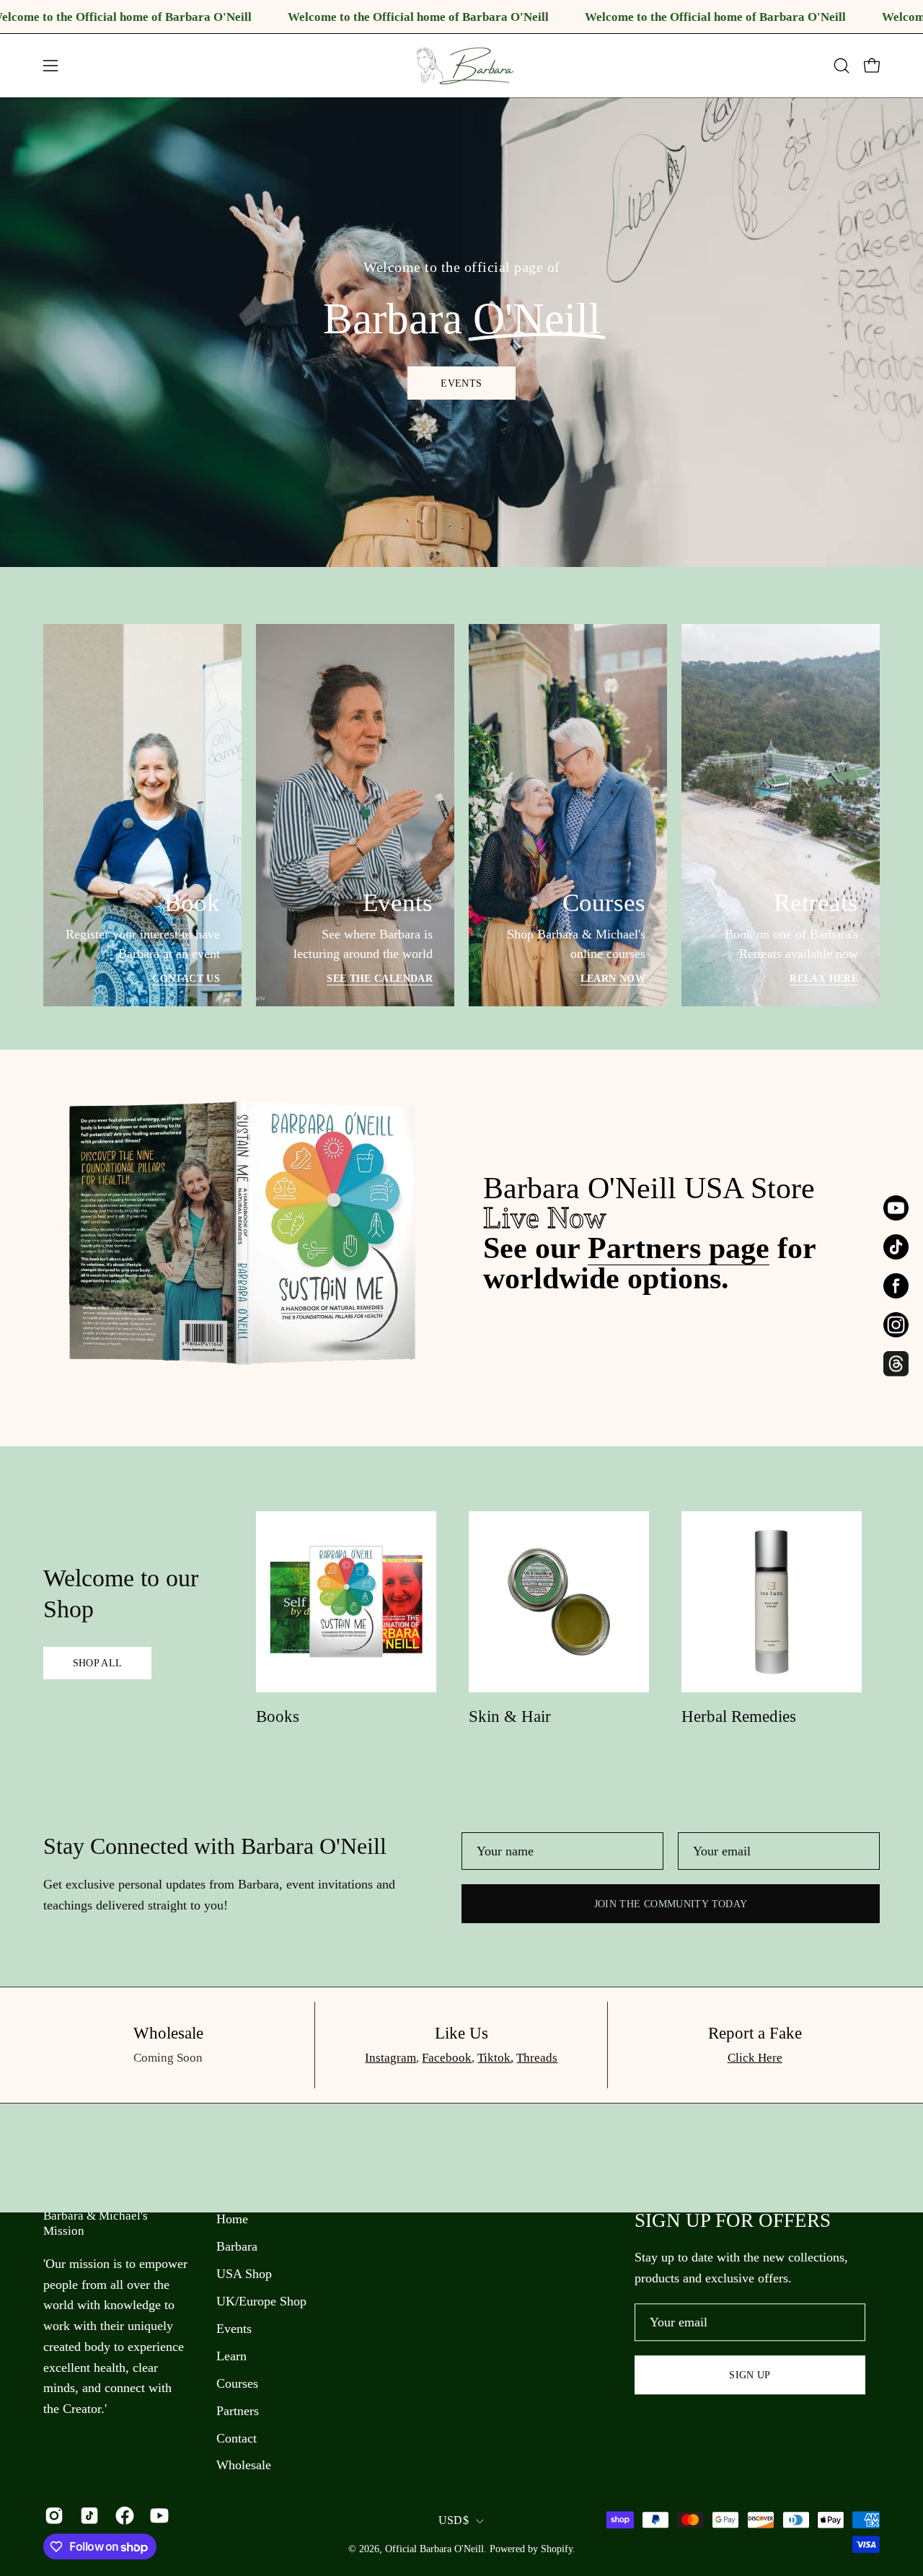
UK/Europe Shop (261, 2301)
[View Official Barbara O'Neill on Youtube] (157, 2515)
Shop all (98, 1663)
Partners (238, 2411)
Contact (237, 2438)
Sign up (750, 2375)
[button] (842, 66)
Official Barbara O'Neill (434, 2549)
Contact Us (186, 978)
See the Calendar (380, 978)
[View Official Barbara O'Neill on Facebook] (122, 2515)
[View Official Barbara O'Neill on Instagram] (52, 2515)
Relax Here (824, 978)
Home (232, 2219)
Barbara (237, 2246)
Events (461, 383)
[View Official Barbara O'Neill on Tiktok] (87, 2515)
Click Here (755, 2058)
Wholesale (244, 2466)
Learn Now (613, 978)
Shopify (557, 2549)
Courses (237, 2383)
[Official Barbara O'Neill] (461, 66)
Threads (537, 2058)
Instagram (390, 2058)
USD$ (454, 2520)
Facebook (447, 2058)
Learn (231, 2356)
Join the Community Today (671, 1904)
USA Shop (244, 2274)
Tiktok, (495, 2058)
